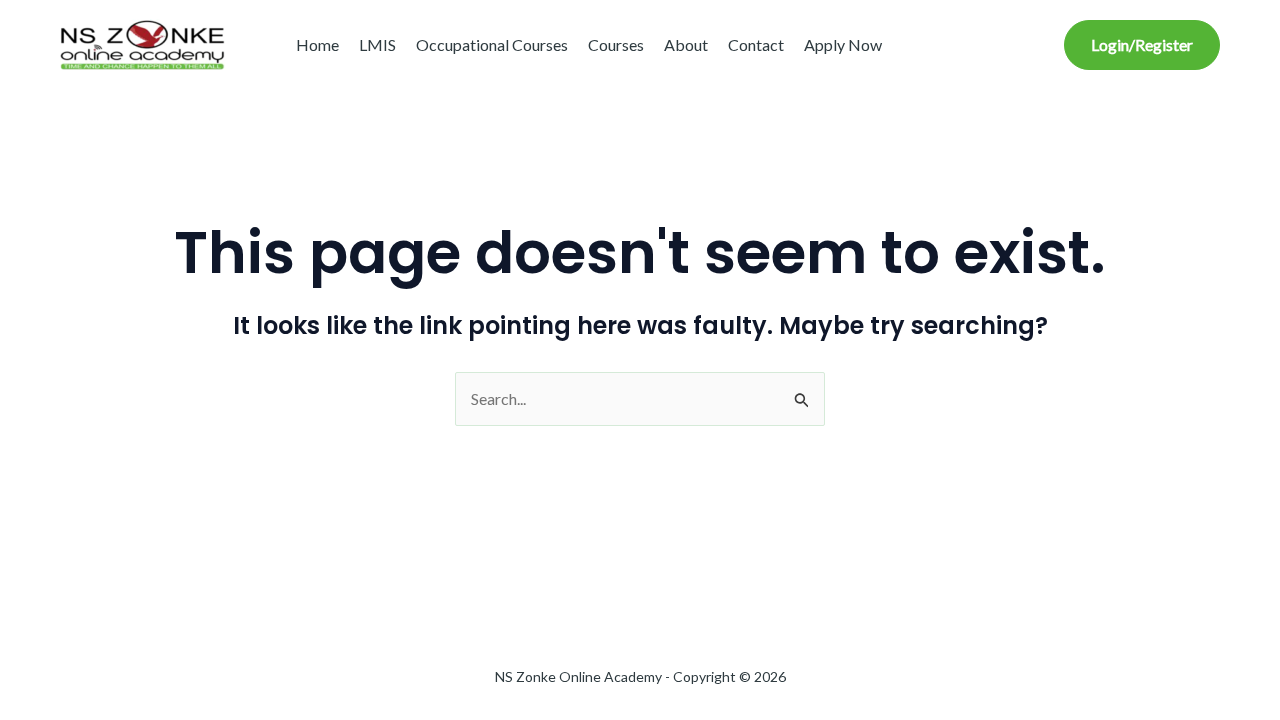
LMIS (377, 44)
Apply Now (843, 44)
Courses (616, 44)
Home (317, 44)
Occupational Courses (492, 44)
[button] (1142, 45)
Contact (756, 44)
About (686, 44)
